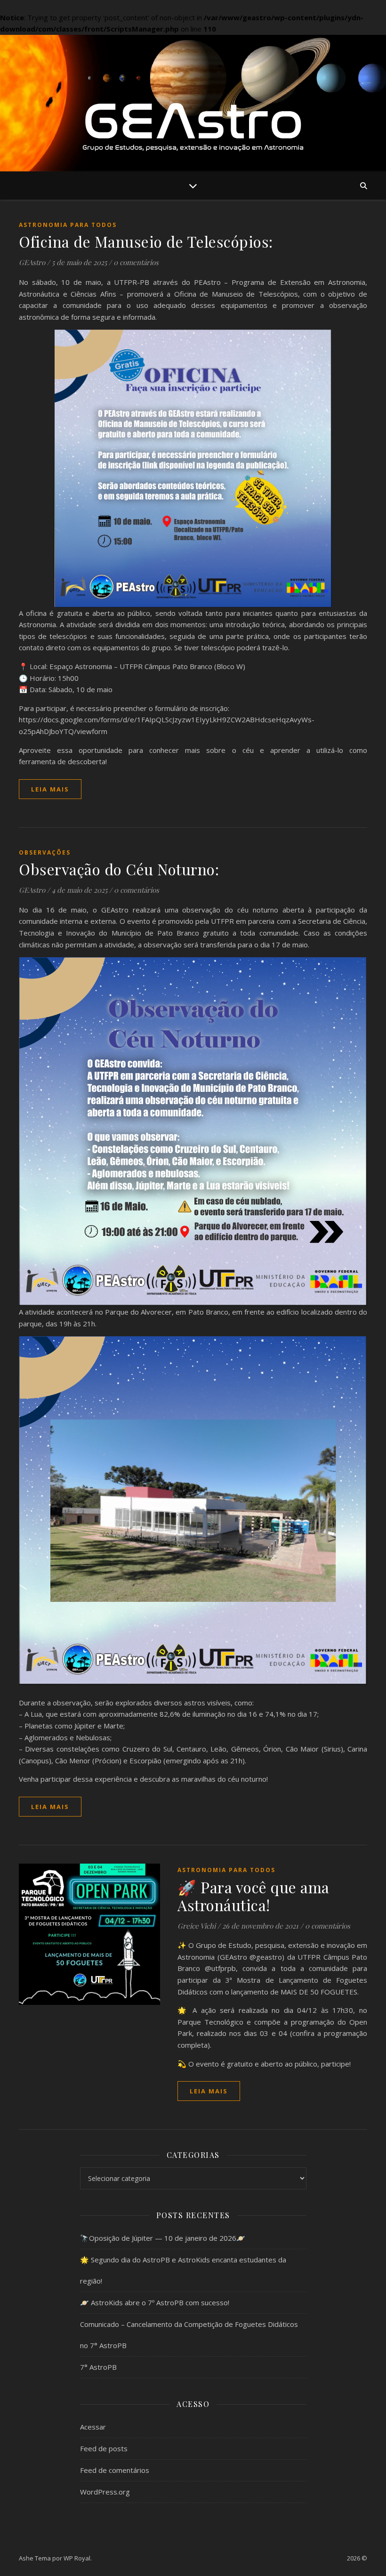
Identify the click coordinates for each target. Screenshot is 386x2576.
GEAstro (32, 262)
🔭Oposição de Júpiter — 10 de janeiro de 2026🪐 (163, 2238)
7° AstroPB (98, 2367)
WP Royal (77, 2558)
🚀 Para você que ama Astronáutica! (253, 1896)
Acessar (93, 2427)
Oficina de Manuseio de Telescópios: (146, 241)
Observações (45, 852)
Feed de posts (104, 2448)
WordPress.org (105, 2492)
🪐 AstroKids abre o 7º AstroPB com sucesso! (155, 2302)
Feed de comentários (115, 2470)
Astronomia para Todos (68, 225)
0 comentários (136, 262)
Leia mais (50, 789)
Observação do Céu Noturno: (119, 869)
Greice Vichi (197, 1926)
